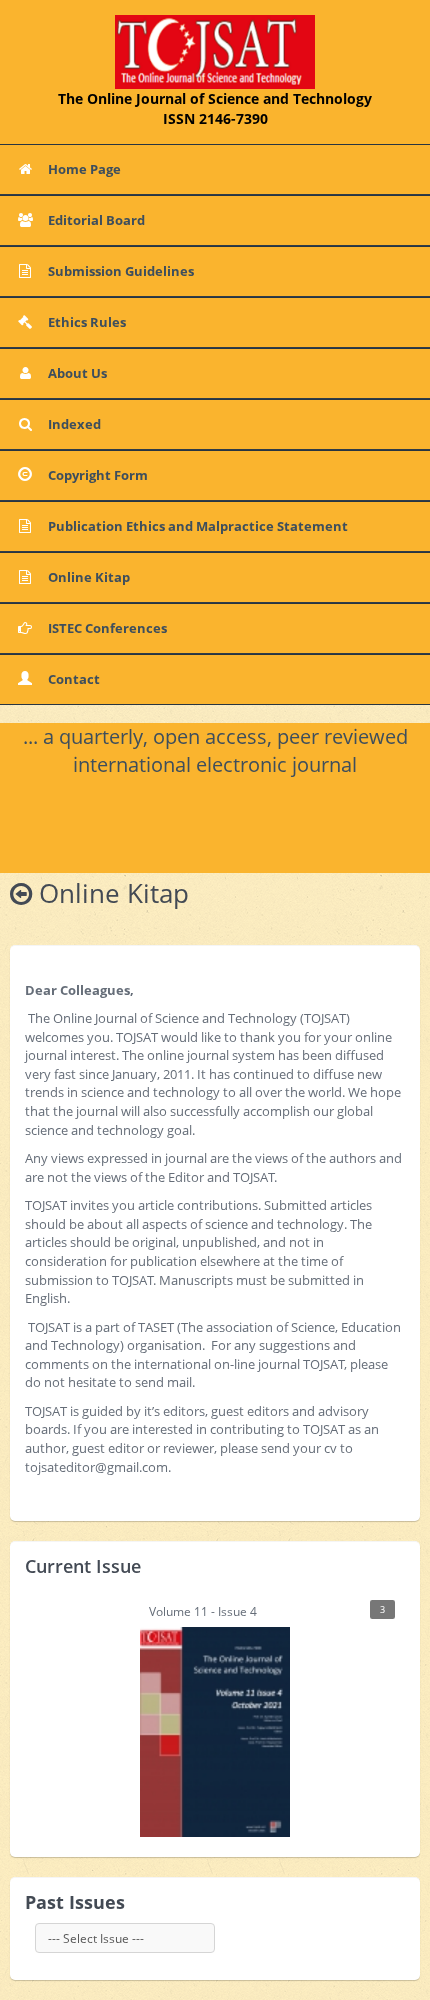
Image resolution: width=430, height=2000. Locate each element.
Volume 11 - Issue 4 (267, 1611)
